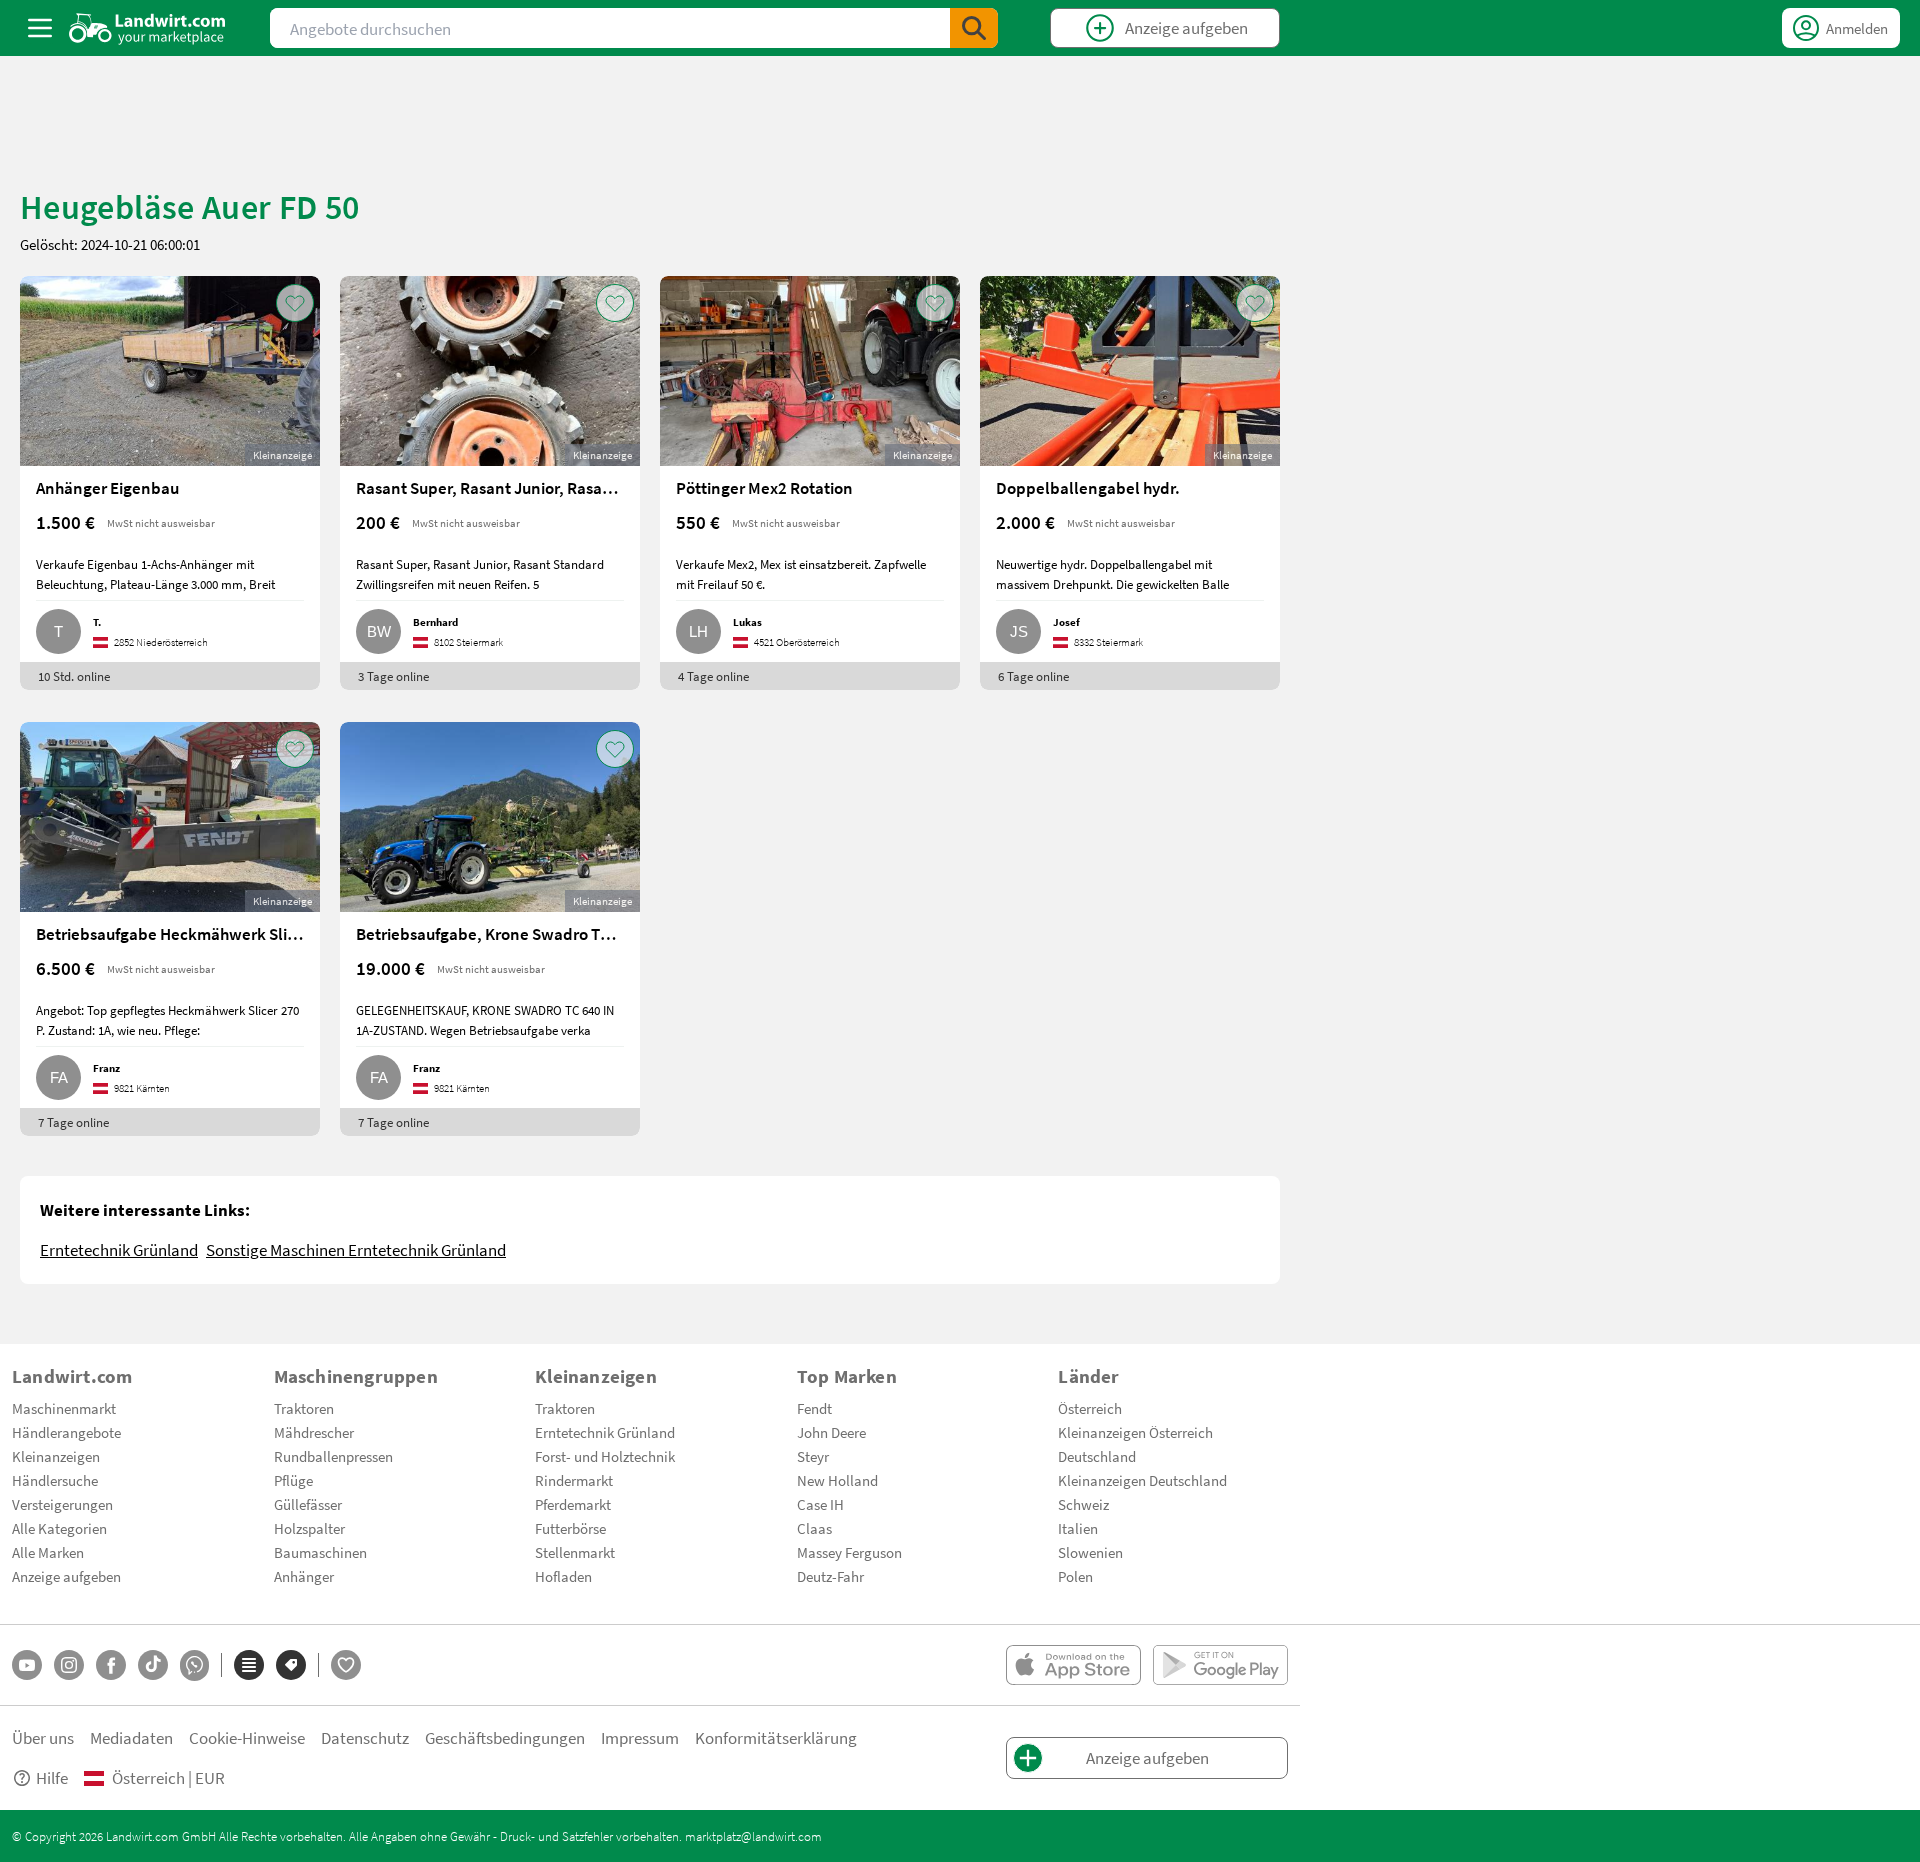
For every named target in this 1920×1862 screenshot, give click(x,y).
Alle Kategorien (59, 1528)
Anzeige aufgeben (66, 1576)
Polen (1075, 1576)
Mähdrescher (314, 1432)
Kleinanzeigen (56, 1456)
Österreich (1090, 1408)
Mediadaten (131, 1737)
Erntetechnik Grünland (119, 1249)
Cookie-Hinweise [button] (247, 1737)
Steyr (813, 1456)
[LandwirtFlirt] (346, 1665)
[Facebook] (111, 1665)
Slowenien (1090, 1552)
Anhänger (304, 1576)
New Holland (837, 1480)
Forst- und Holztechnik (605, 1456)
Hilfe (52, 1777)
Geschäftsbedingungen (505, 1737)
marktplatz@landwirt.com (753, 1836)
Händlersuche (55, 1480)
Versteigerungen (62, 1504)
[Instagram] (69, 1665)
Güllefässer (308, 1504)
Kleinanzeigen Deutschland (1142, 1480)
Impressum (640, 1737)
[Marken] (291, 1665)
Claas (814, 1528)
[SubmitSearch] (974, 28)
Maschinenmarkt (64, 1408)
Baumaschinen (320, 1552)
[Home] (147, 28)
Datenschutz (365, 1737)
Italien (1078, 1528)
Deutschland (1097, 1456)
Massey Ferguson (849, 1552)
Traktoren (304, 1408)
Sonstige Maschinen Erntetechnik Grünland (356, 1249)
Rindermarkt (574, 1480)
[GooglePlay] (1220, 1665)
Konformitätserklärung (776, 1737)
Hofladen (563, 1576)
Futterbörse (570, 1528)
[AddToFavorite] (295, 303)
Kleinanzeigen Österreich (1135, 1432)
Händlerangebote (66, 1432)
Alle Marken (48, 1552)
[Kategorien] (249, 1665)
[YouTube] (27, 1665)
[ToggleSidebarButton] (40, 28)
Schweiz (1083, 1504)
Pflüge (293, 1480)
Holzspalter (309, 1528)
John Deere (831, 1432)
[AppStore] (1073, 1665)
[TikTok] (153, 1665)
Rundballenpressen (333, 1456)
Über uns (43, 1737)
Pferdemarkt (573, 1504)
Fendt (814, 1408)
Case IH (820, 1504)
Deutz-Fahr (830, 1576)
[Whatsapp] (194, 1665)
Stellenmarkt (575, 1552)
